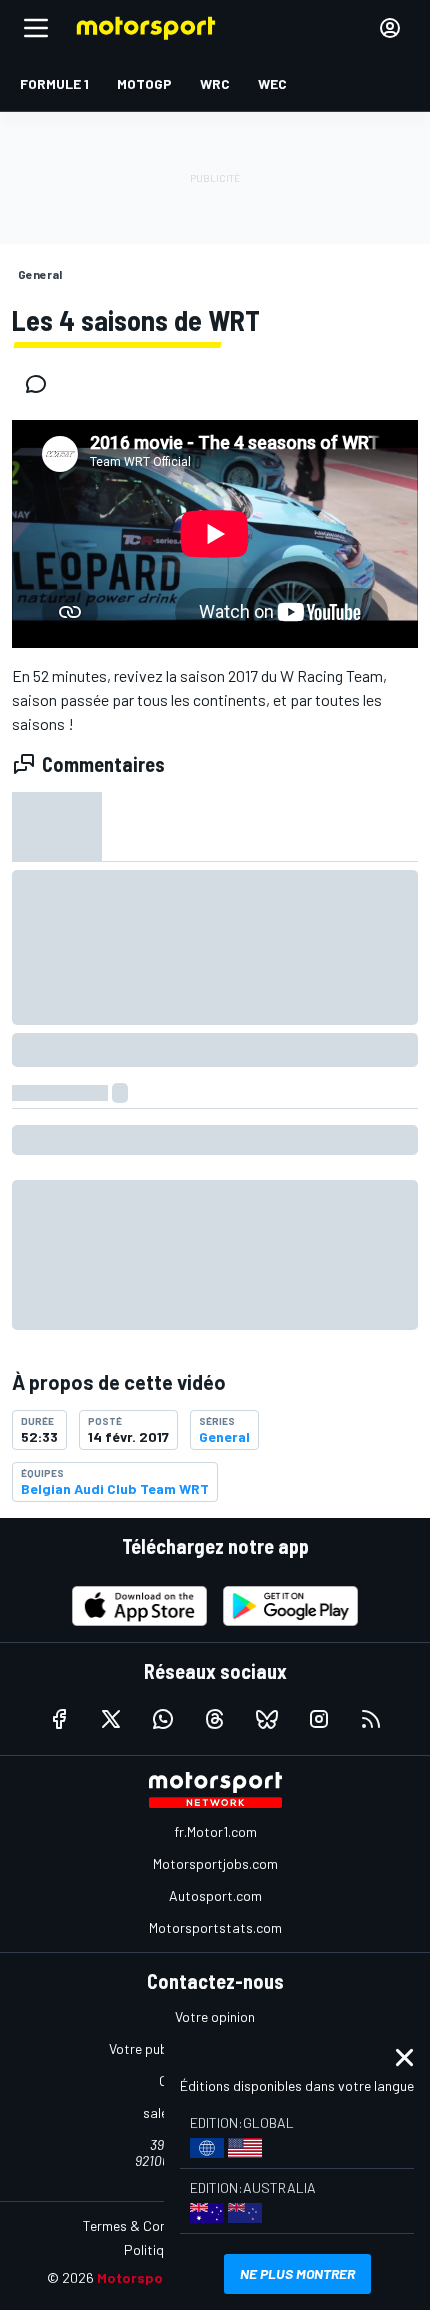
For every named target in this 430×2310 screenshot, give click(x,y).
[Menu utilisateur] (390, 28)
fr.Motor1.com (215, 1831)
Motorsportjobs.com (215, 1863)
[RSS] (371, 1719)
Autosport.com (215, 1895)
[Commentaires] (42, 384)
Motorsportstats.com (215, 1927)
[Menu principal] (36, 28)
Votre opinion (215, 2016)
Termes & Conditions (146, 2225)
